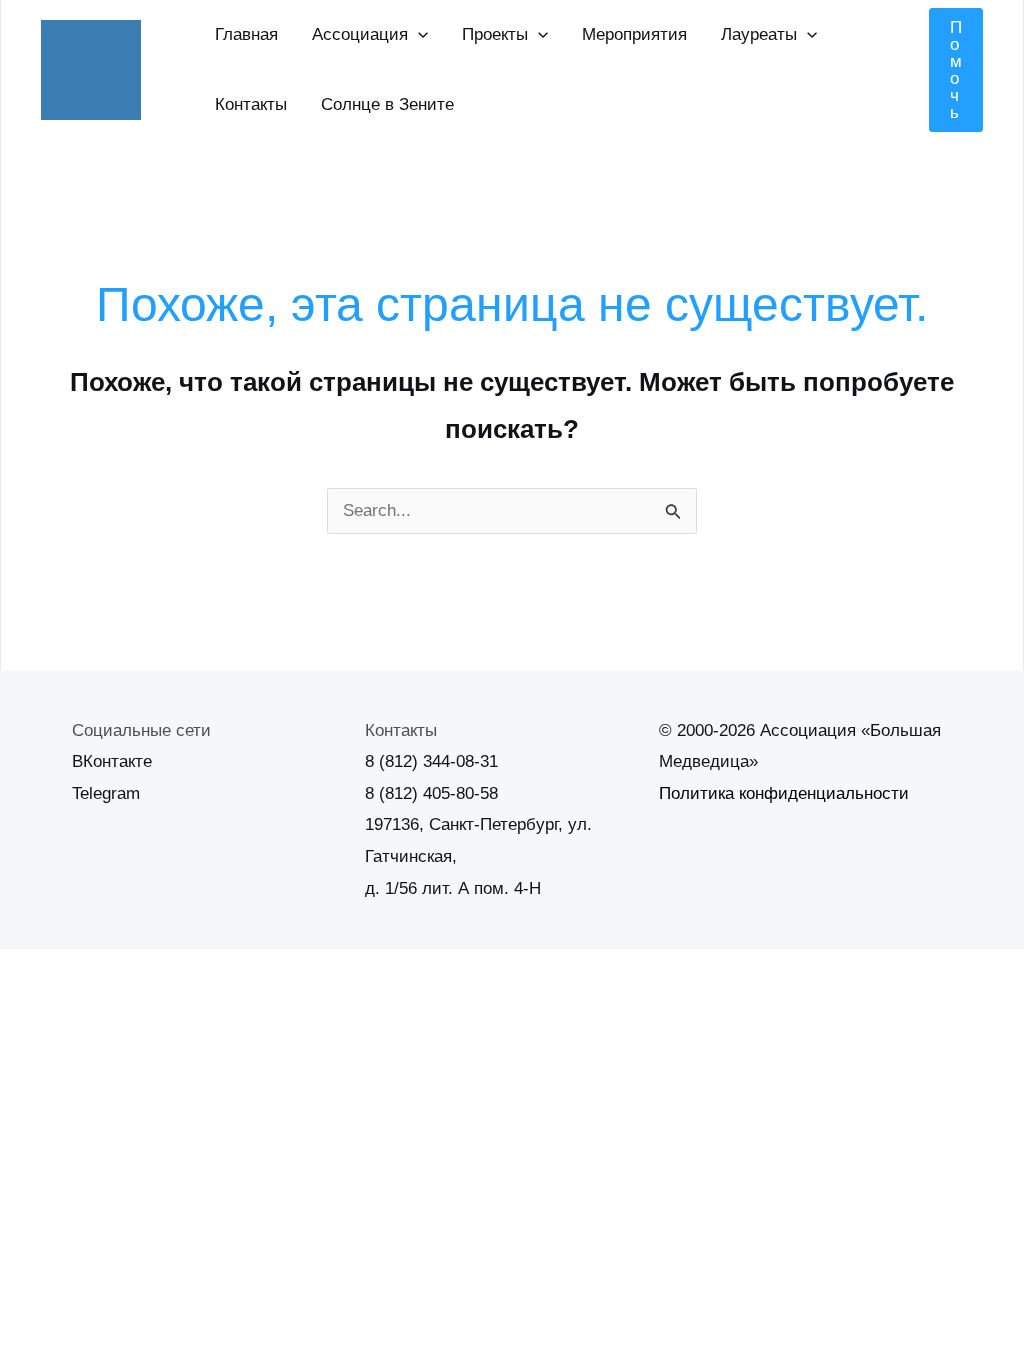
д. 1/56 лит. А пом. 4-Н (453, 888)
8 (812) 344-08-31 (431, 761)
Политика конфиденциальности (784, 793)
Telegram (106, 793)
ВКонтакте (112, 761)
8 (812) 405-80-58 (431, 793)
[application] (418, 35)
